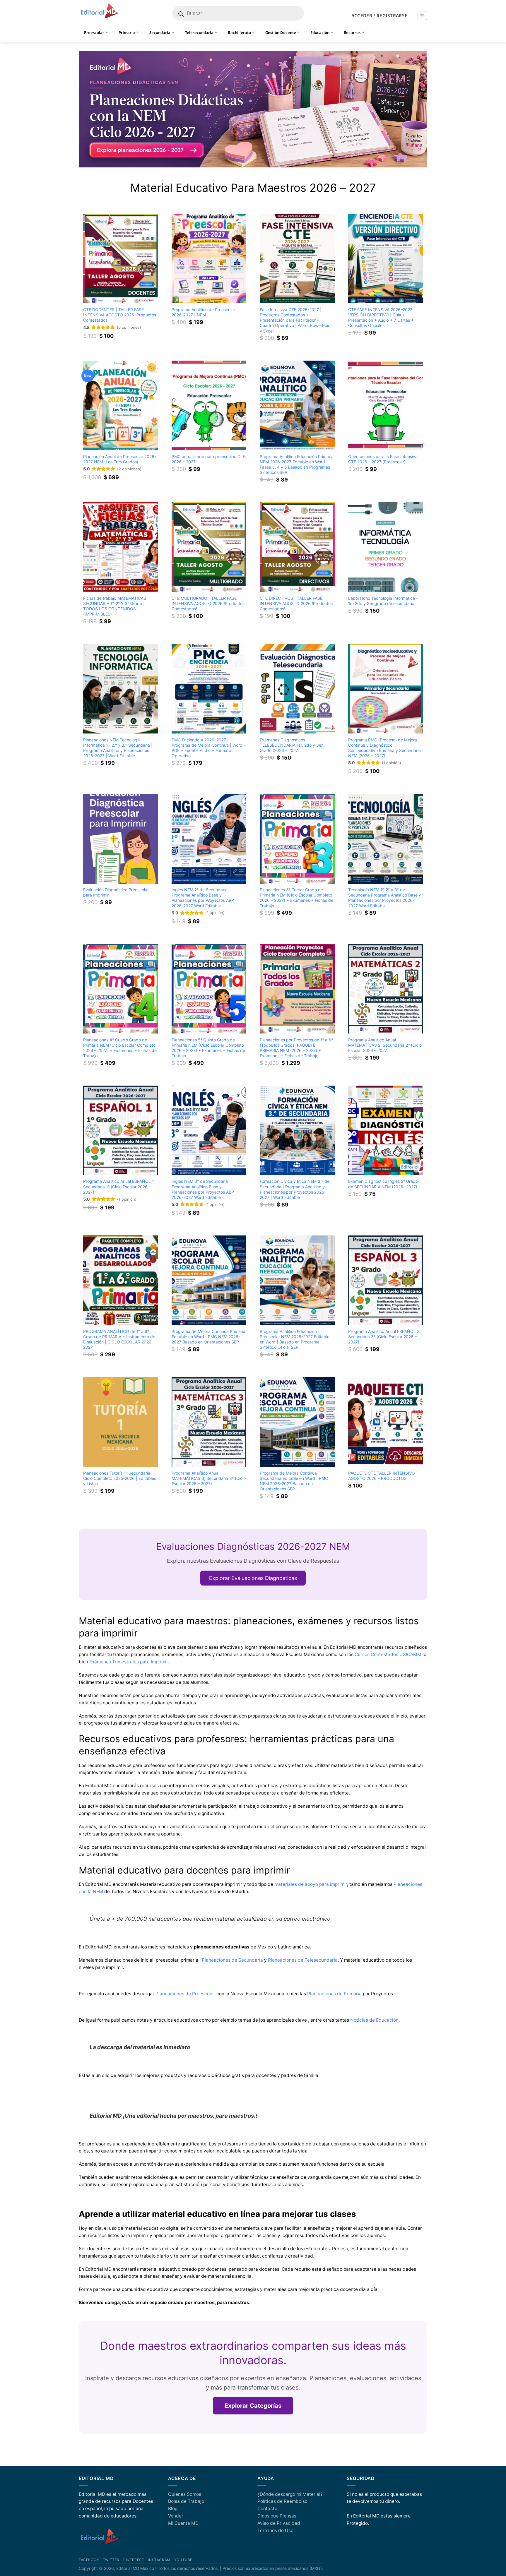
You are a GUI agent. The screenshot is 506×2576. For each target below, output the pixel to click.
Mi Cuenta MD (183, 2523)
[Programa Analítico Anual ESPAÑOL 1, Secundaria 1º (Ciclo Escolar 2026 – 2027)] (121, 1130)
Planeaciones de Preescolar (185, 1994)
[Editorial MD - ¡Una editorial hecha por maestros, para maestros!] (99, 11)
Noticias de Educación (374, 2020)
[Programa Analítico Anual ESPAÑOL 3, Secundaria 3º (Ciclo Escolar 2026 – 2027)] (386, 1280)
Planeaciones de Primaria (334, 1994)
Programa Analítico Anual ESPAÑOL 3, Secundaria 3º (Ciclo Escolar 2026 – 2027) (384, 1337)
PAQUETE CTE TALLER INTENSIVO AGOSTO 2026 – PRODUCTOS (382, 1476)
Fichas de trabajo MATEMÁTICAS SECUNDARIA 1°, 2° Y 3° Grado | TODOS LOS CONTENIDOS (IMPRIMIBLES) (115, 606)
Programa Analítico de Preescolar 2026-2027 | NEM (203, 312)
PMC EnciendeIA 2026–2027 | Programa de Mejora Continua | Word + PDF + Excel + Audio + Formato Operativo (209, 748)
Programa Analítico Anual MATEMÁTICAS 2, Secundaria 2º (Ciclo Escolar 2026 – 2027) (385, 1045)
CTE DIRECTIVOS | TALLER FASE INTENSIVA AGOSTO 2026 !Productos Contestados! (296, 603)
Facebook (89, 2560)
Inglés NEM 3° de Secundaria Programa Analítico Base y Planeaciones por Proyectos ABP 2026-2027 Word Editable (203, 1189)
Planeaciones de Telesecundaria (303, 1960)
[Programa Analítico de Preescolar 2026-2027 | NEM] (209, 258)
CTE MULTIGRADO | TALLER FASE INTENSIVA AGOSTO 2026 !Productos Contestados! (208, 603)
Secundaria (160, 32)
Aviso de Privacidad (279, 2523)
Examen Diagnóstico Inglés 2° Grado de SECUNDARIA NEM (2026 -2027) (383, 1184)
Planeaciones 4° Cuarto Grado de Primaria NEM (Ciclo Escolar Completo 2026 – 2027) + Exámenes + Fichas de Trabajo (120, 1048)
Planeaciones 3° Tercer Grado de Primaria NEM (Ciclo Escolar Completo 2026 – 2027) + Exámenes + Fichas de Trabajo (296, 898)
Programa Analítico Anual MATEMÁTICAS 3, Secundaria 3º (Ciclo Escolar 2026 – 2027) (209, 1478)
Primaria (127, 32)
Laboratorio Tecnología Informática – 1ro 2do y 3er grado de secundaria (383, 601)
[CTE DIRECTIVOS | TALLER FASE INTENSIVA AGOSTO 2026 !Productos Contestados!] (297, 547)
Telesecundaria (199, 32)
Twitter (111, 2560)
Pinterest (134, 2560)
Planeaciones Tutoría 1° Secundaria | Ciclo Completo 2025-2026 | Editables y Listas (120, 1478)
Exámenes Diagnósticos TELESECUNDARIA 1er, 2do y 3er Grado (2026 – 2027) (291, 745)
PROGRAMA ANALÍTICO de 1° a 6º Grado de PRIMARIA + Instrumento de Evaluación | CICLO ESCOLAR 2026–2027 (119, 1339)
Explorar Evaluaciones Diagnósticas (253, 1578)
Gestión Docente (281, 32)
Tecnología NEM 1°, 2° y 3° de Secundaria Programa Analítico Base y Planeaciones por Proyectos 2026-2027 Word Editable (385, 898)
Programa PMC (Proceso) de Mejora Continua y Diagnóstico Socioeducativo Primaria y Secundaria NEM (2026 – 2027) (384, 748)
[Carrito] (422, 16)
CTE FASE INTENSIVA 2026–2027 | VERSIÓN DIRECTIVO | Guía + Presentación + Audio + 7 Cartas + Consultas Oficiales (382, 317)
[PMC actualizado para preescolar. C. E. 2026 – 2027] (209, 405)
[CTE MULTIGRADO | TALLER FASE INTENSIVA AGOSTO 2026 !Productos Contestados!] (209, 547)
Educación (320, 32)
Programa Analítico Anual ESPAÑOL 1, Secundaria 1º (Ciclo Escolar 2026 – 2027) (119, 1186)
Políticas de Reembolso (282, 2501)
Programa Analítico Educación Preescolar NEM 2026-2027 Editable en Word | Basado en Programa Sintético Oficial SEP (295, 1339)
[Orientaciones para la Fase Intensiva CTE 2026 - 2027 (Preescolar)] (386, 405)
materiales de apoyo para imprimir (311, 1884)
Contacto (267, 2509)
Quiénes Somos (185, 2494)
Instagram (159, 2560)
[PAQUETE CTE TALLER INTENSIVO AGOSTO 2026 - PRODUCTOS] (386, 1422)
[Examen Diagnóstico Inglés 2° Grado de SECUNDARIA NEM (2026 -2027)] (386, 1130)
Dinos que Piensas (277, 2516)
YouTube (183, 2560)
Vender (176, 2516)
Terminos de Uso (275, 2530)
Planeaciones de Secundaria (232, 1960)
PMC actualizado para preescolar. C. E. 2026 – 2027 (209, 459)
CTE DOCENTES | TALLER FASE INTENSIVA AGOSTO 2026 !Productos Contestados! (120, 315)
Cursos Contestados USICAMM (388, 1654)
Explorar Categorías (253, 2406)
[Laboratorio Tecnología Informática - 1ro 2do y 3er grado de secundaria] (386, 547)
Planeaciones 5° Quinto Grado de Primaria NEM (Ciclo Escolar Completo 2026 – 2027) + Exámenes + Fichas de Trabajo (208, 1048)
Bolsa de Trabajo (186, 2501)
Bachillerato (239, 32)
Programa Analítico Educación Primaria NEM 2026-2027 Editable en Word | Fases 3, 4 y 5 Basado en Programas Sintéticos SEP (297, 464)
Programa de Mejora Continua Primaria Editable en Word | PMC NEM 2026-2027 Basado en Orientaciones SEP (208, 1337)
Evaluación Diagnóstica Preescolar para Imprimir (116, 892)
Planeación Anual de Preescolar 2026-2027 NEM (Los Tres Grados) (120, 459)
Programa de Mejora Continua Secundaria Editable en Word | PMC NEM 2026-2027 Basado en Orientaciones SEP (294, 1481)
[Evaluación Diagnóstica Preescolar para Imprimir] (121, 839)
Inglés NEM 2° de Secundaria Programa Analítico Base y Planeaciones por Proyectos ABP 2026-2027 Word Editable (203, 898)
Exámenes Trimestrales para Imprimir (129, 1662)
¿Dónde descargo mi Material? (290, 2494)
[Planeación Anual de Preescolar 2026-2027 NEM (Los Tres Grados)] (121, 405)
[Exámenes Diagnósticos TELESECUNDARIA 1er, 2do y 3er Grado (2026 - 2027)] (297, 689)
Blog (173, 2509)
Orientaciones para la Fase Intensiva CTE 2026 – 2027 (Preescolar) (383, 459)
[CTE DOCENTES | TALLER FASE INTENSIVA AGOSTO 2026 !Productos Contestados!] (121, 258)
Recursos (352, 32)
